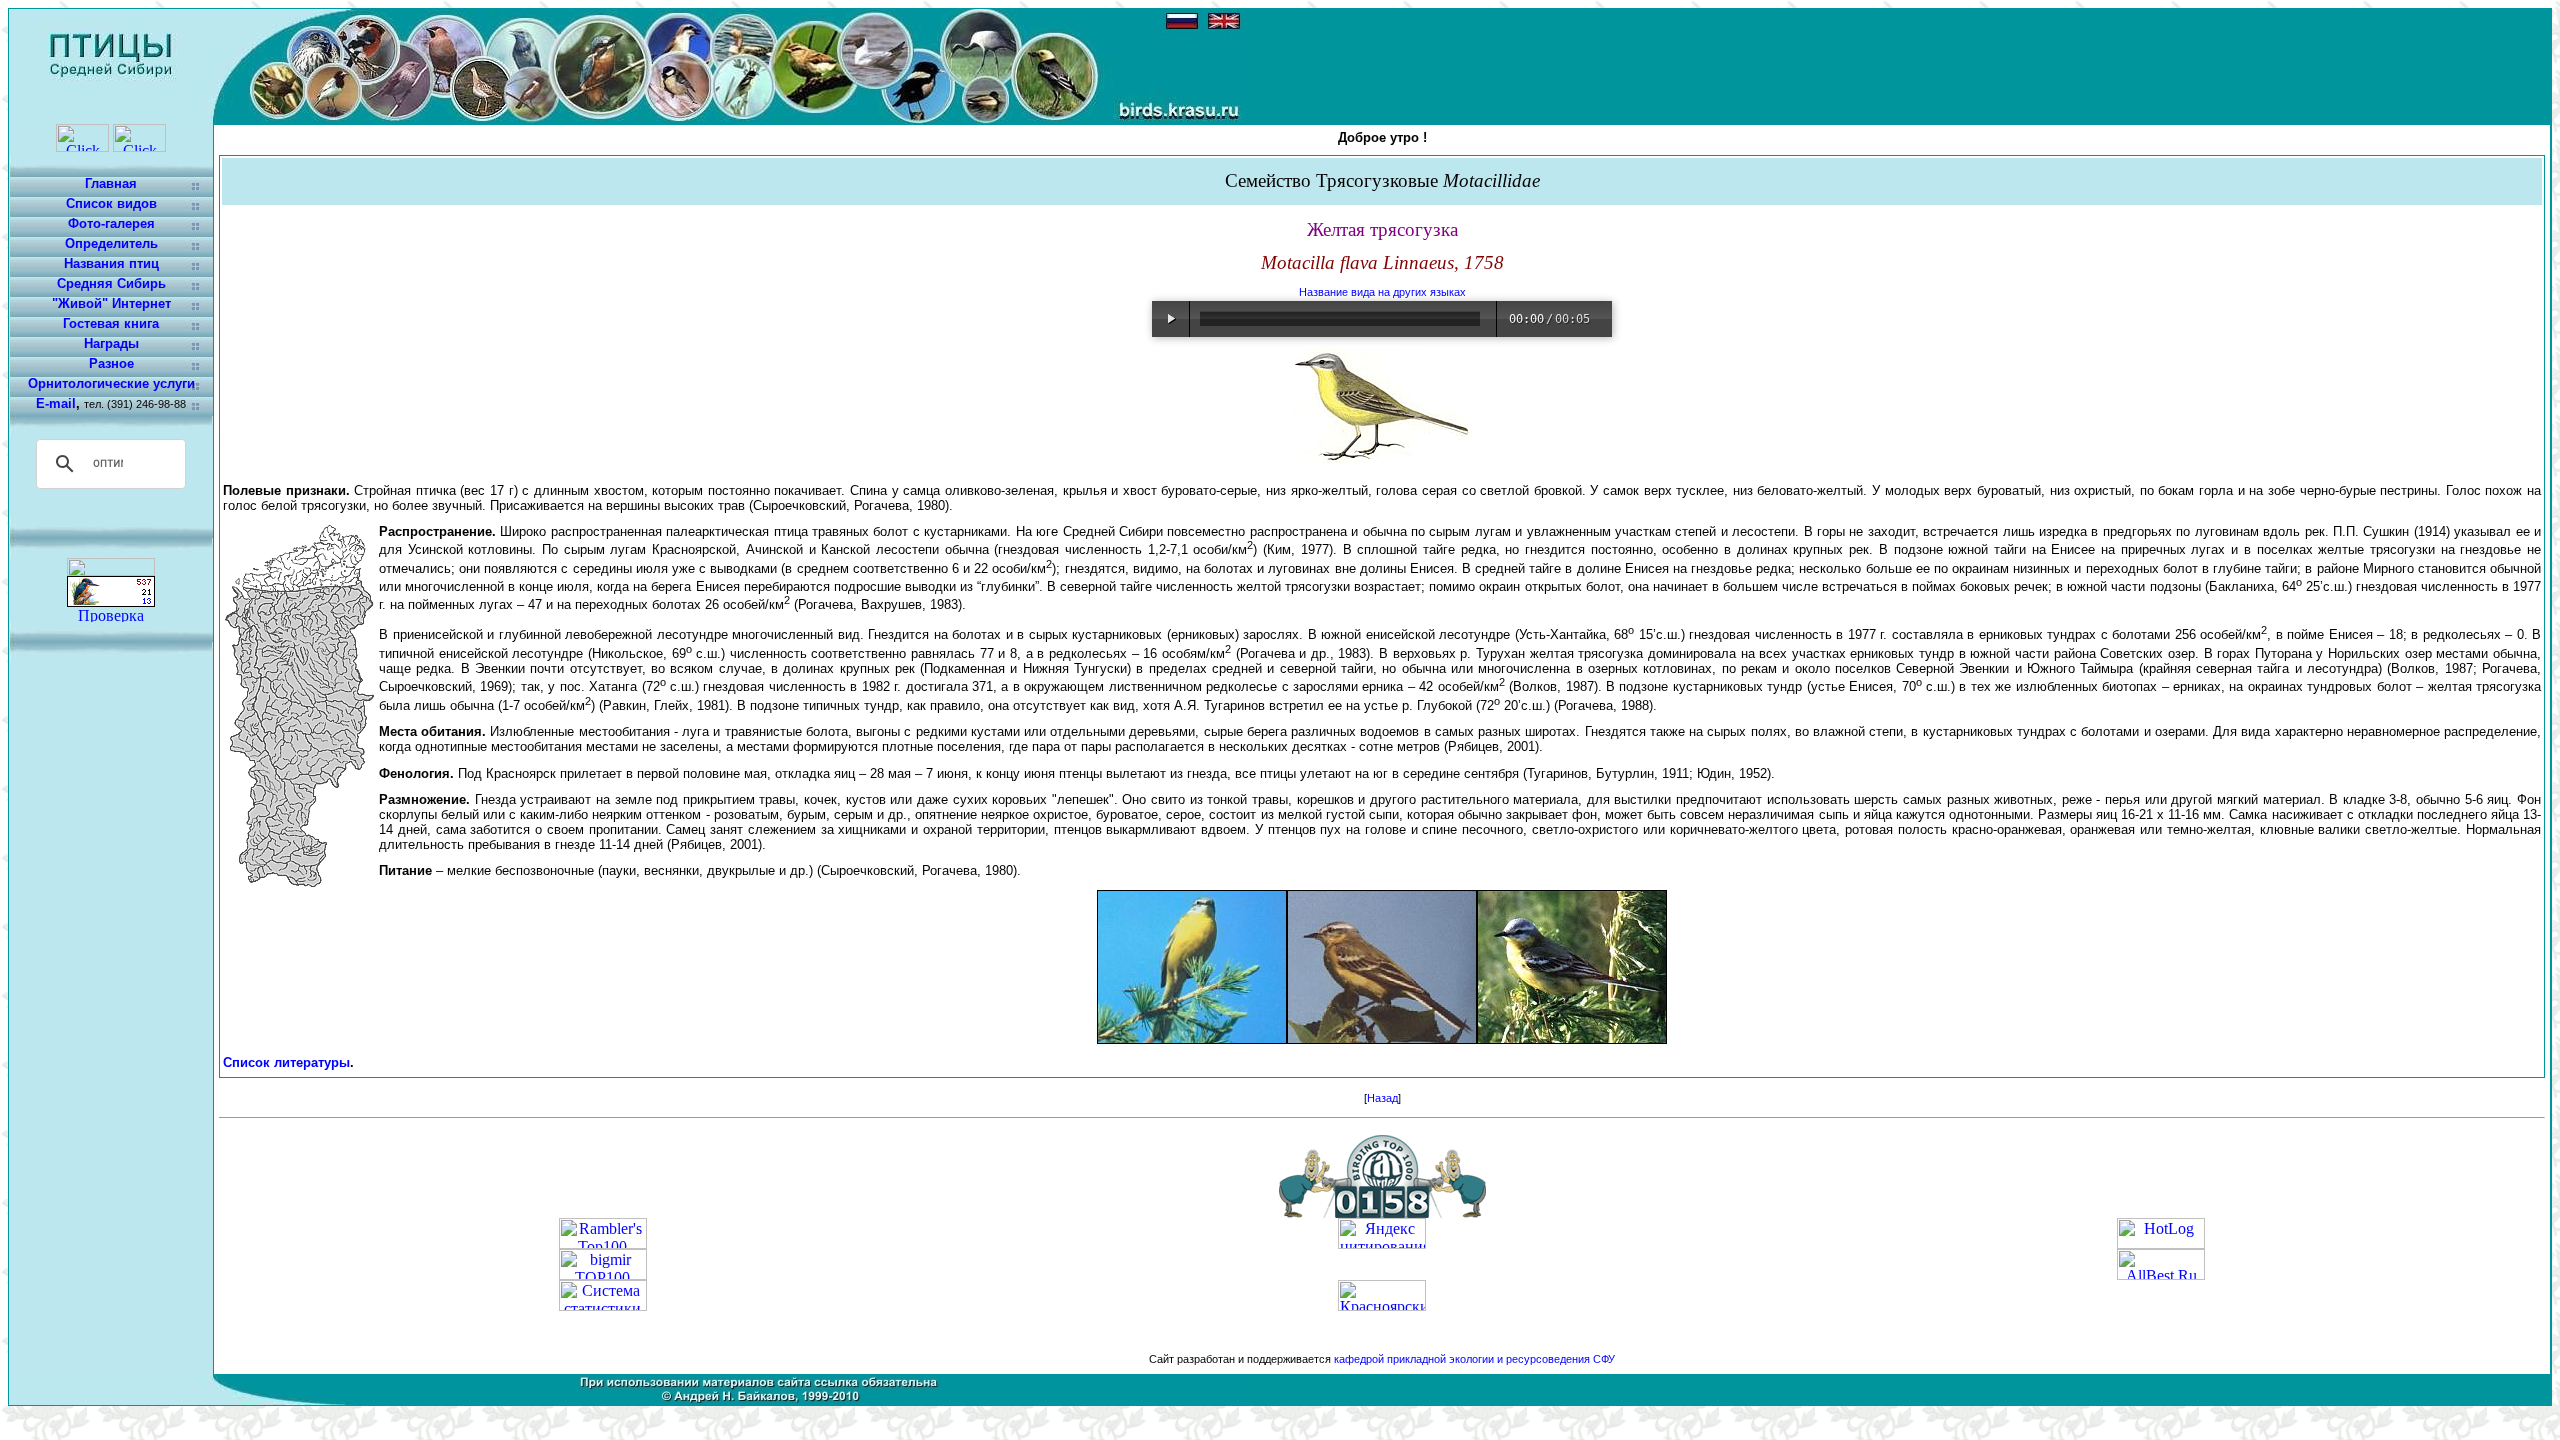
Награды (111, 343)
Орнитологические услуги (111, 383)
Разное (111, 363)
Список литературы (286, 1062)
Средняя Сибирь (111, 283)
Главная (111, 183)
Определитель (111, 243)
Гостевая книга (111, 323)
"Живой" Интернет (111, 303)
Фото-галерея (111, 223)
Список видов (111, 203)
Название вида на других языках (1382, 292)
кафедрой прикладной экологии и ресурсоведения (1462, 1359)
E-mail (56, 403)
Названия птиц (111, 263)
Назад (1382, 1098)
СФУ (1604, 1359)
